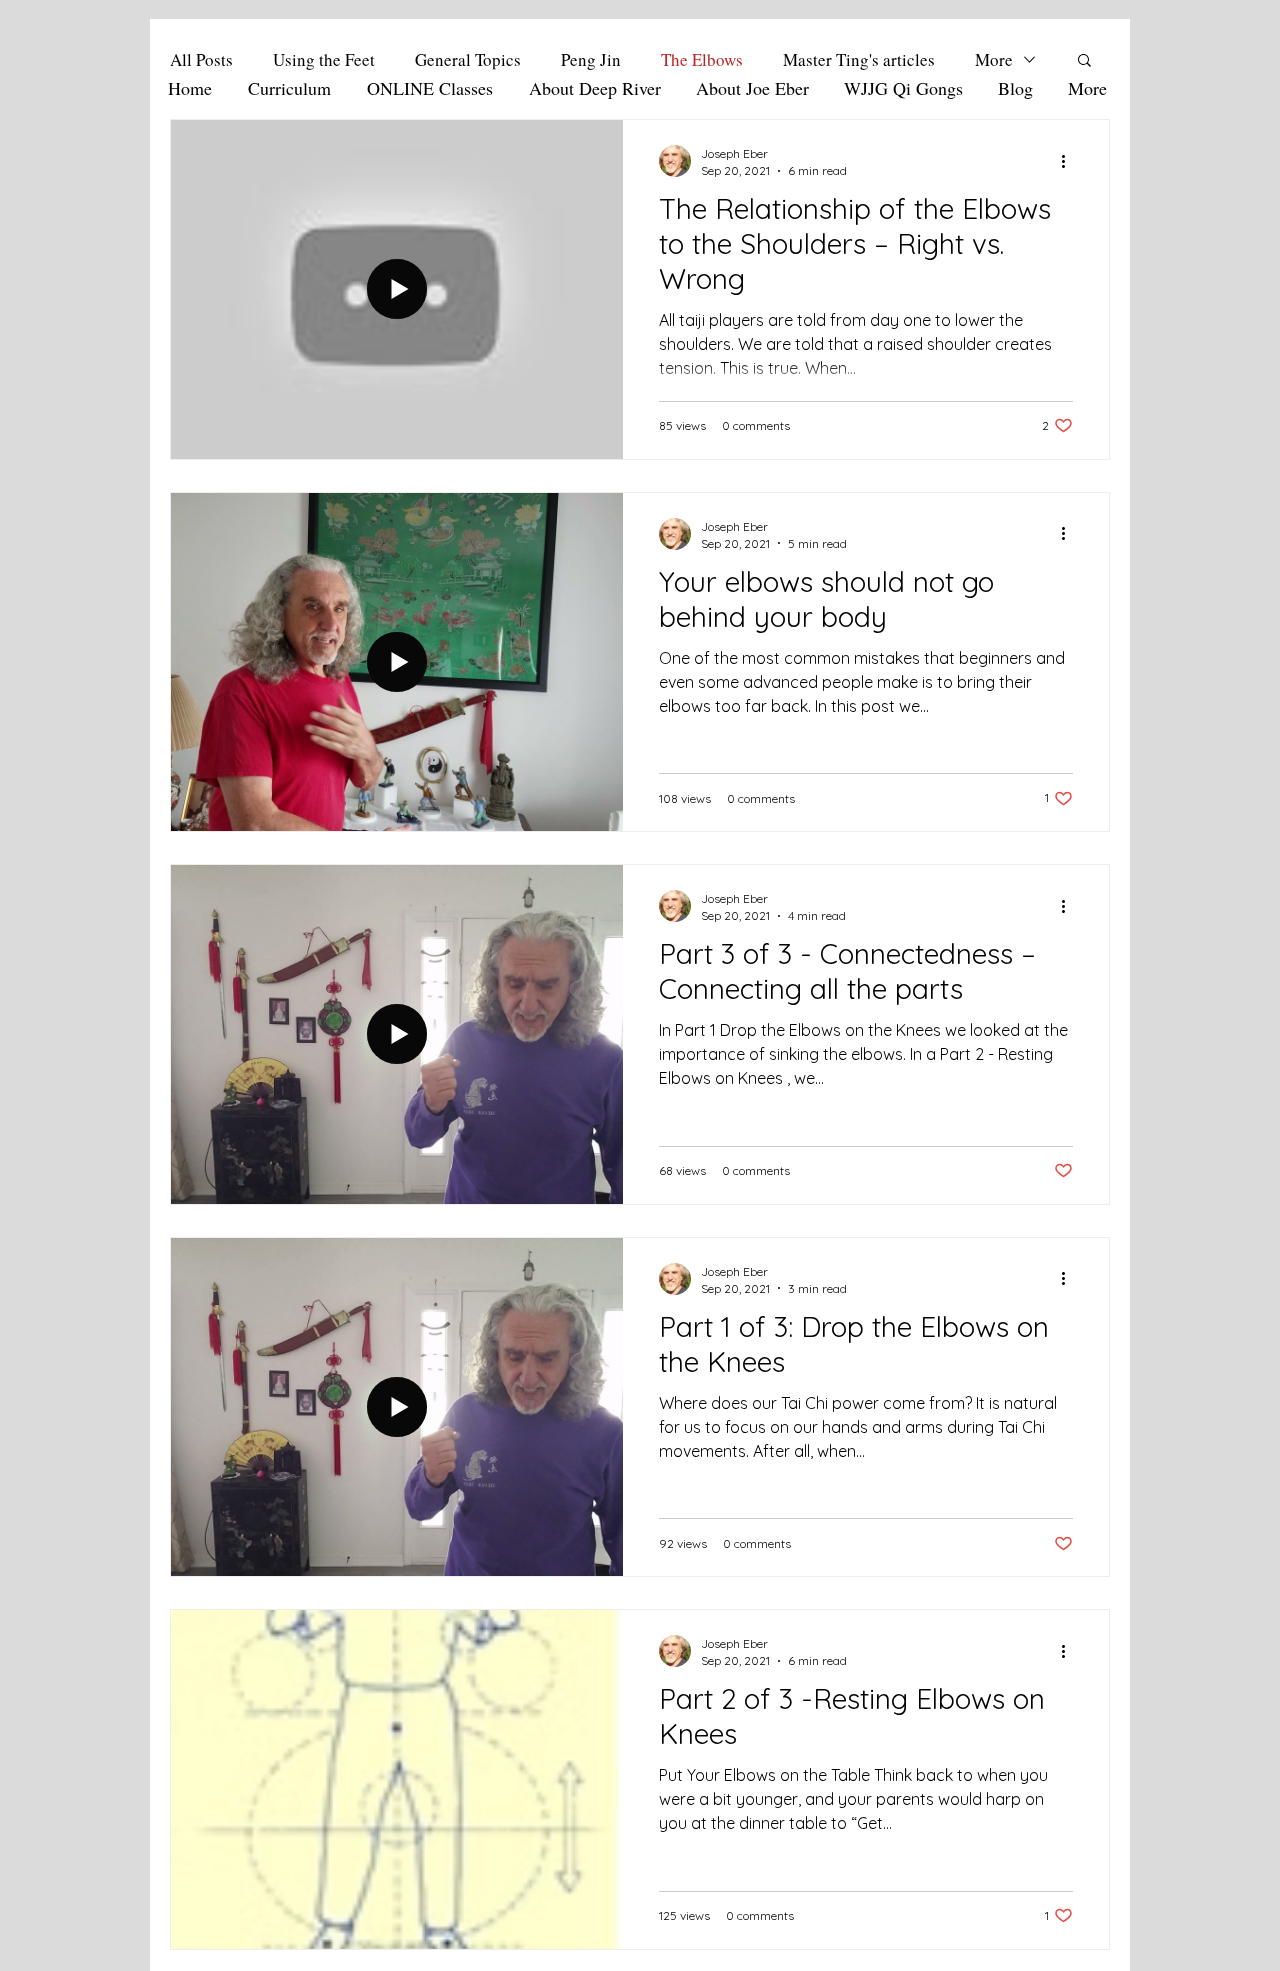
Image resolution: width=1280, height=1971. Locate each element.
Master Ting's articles (859, 59)
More (994, 59)
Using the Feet (324, 59)
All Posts (201, 59)
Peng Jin (591, 59)
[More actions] (1070, 161)
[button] (1084, 61)
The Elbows (702, 59)
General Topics (468, 59)
